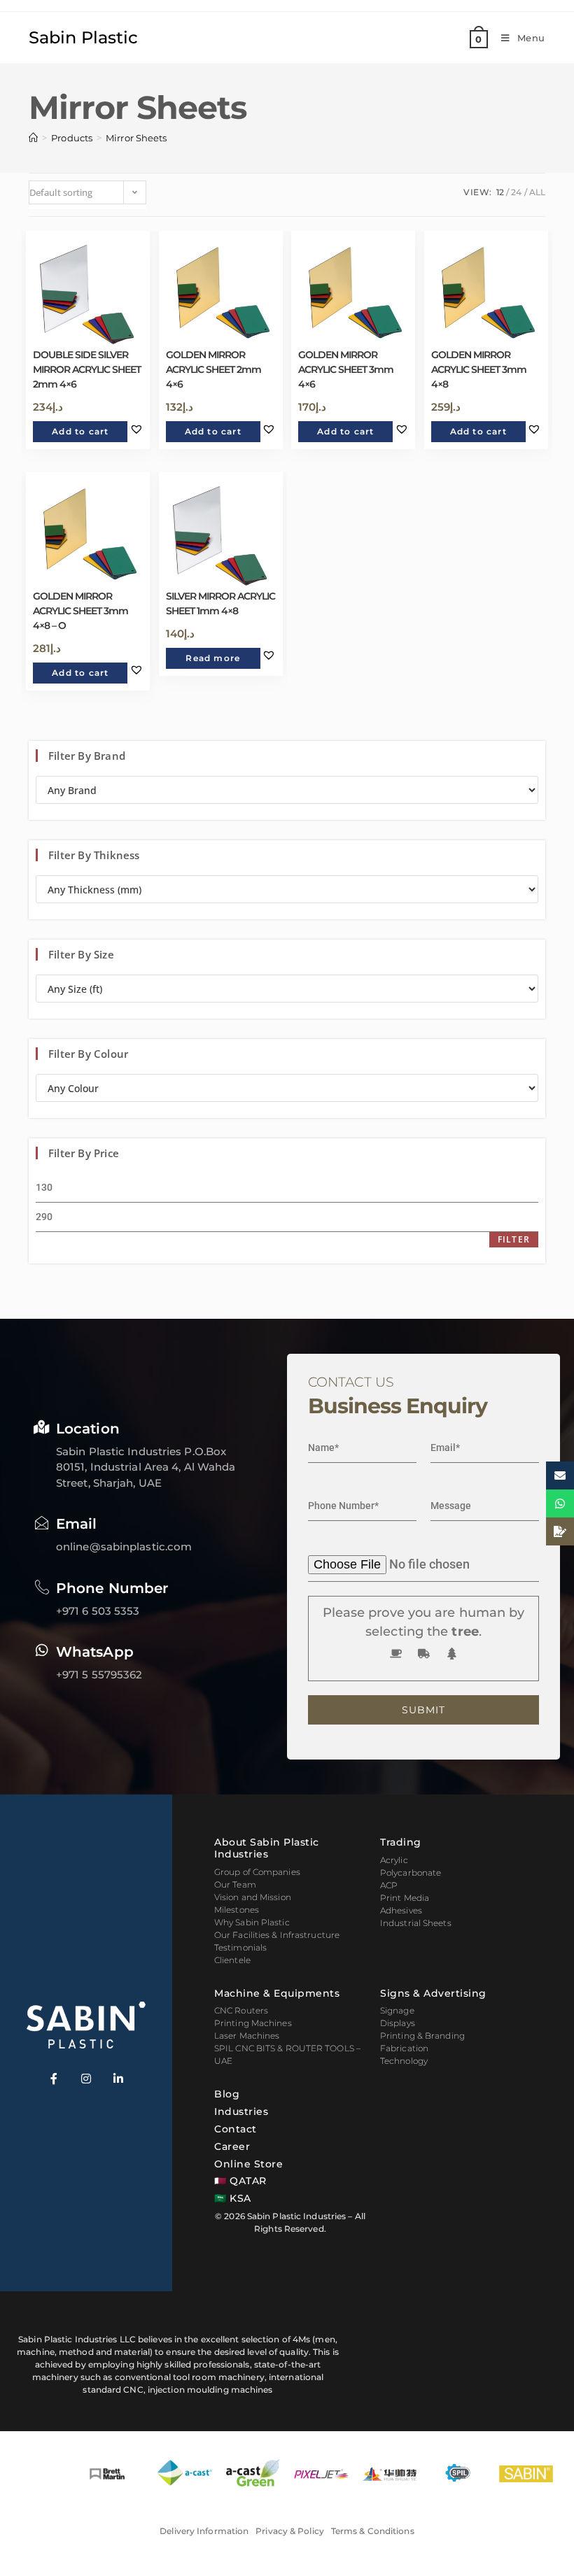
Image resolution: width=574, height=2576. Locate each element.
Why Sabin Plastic (252, 1922)
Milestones (237, 1910)
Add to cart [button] (80, 431)
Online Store (248, 2164)
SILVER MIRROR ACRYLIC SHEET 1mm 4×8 (220, 603)
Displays (398, 2023)
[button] (136, 429)
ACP (389, 1885)
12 (500, 192)
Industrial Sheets (416, 1923)
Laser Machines (247, 2036)
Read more (213, 658)
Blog (227, 2094)
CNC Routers (241, 2010)
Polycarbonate (411, 1873)
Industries (241, 2111)
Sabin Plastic (83, 37)
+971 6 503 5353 (98, 1611)
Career (232, 2146)
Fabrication (404, 2048)
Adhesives (401, 1910)
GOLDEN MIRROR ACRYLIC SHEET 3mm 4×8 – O (80, 611)
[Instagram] (86, 2079)
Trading (401, 1842)
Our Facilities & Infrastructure (277, 1935)
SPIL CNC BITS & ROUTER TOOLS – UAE (287, 2054)
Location (88, 1429)
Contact (236, 2129)
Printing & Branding (422, 2036)
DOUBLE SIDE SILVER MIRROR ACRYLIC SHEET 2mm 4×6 (87, 369)
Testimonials (240, 1947)
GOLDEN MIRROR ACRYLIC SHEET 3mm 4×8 (479, 369)
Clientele (232, 1960)
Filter (514, 1239)
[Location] (42, 1427)
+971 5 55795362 (99, 1675)
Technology (404, 2061)
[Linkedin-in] (118, 2079)
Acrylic (394, 1860)
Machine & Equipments (277, 1993)
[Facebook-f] (54, 2079)
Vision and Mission (253, 1897)
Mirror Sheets (136, 138)
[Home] (33, 138)
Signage (397, 2010)
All (537, 192)
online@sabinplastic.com (124, 1547)
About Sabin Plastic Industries (267, 1848)
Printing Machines (253, 2023)
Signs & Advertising (433, 1993)
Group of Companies (257, 1872)
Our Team (235, 1884)
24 (516, 192)
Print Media (405, 1898)
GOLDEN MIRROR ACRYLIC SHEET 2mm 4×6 (213, 369)
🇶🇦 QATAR (240, 2181)
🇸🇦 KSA (233, 2198)
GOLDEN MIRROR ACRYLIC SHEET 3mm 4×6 (346, 369)
